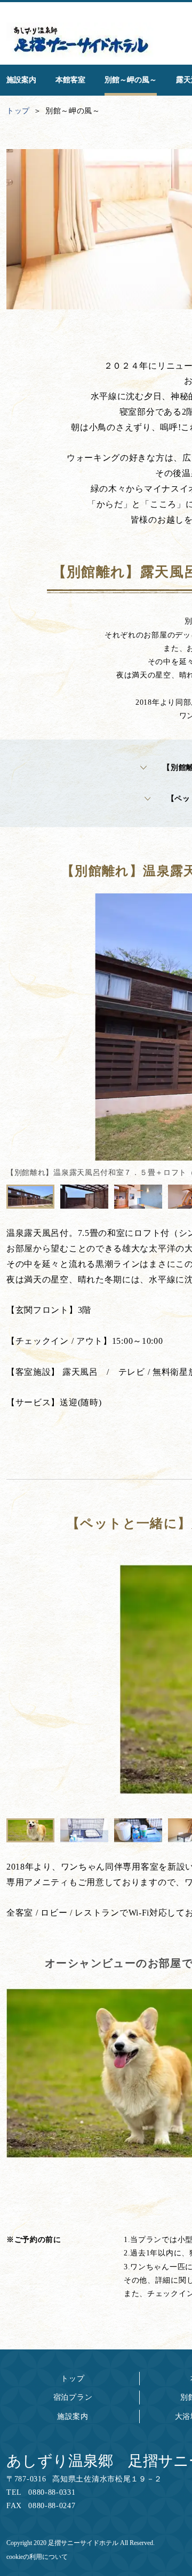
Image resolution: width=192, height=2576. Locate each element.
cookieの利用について (37, 2557)
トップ (73, 2379)
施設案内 (73, 2417)
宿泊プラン (73, 2397)
